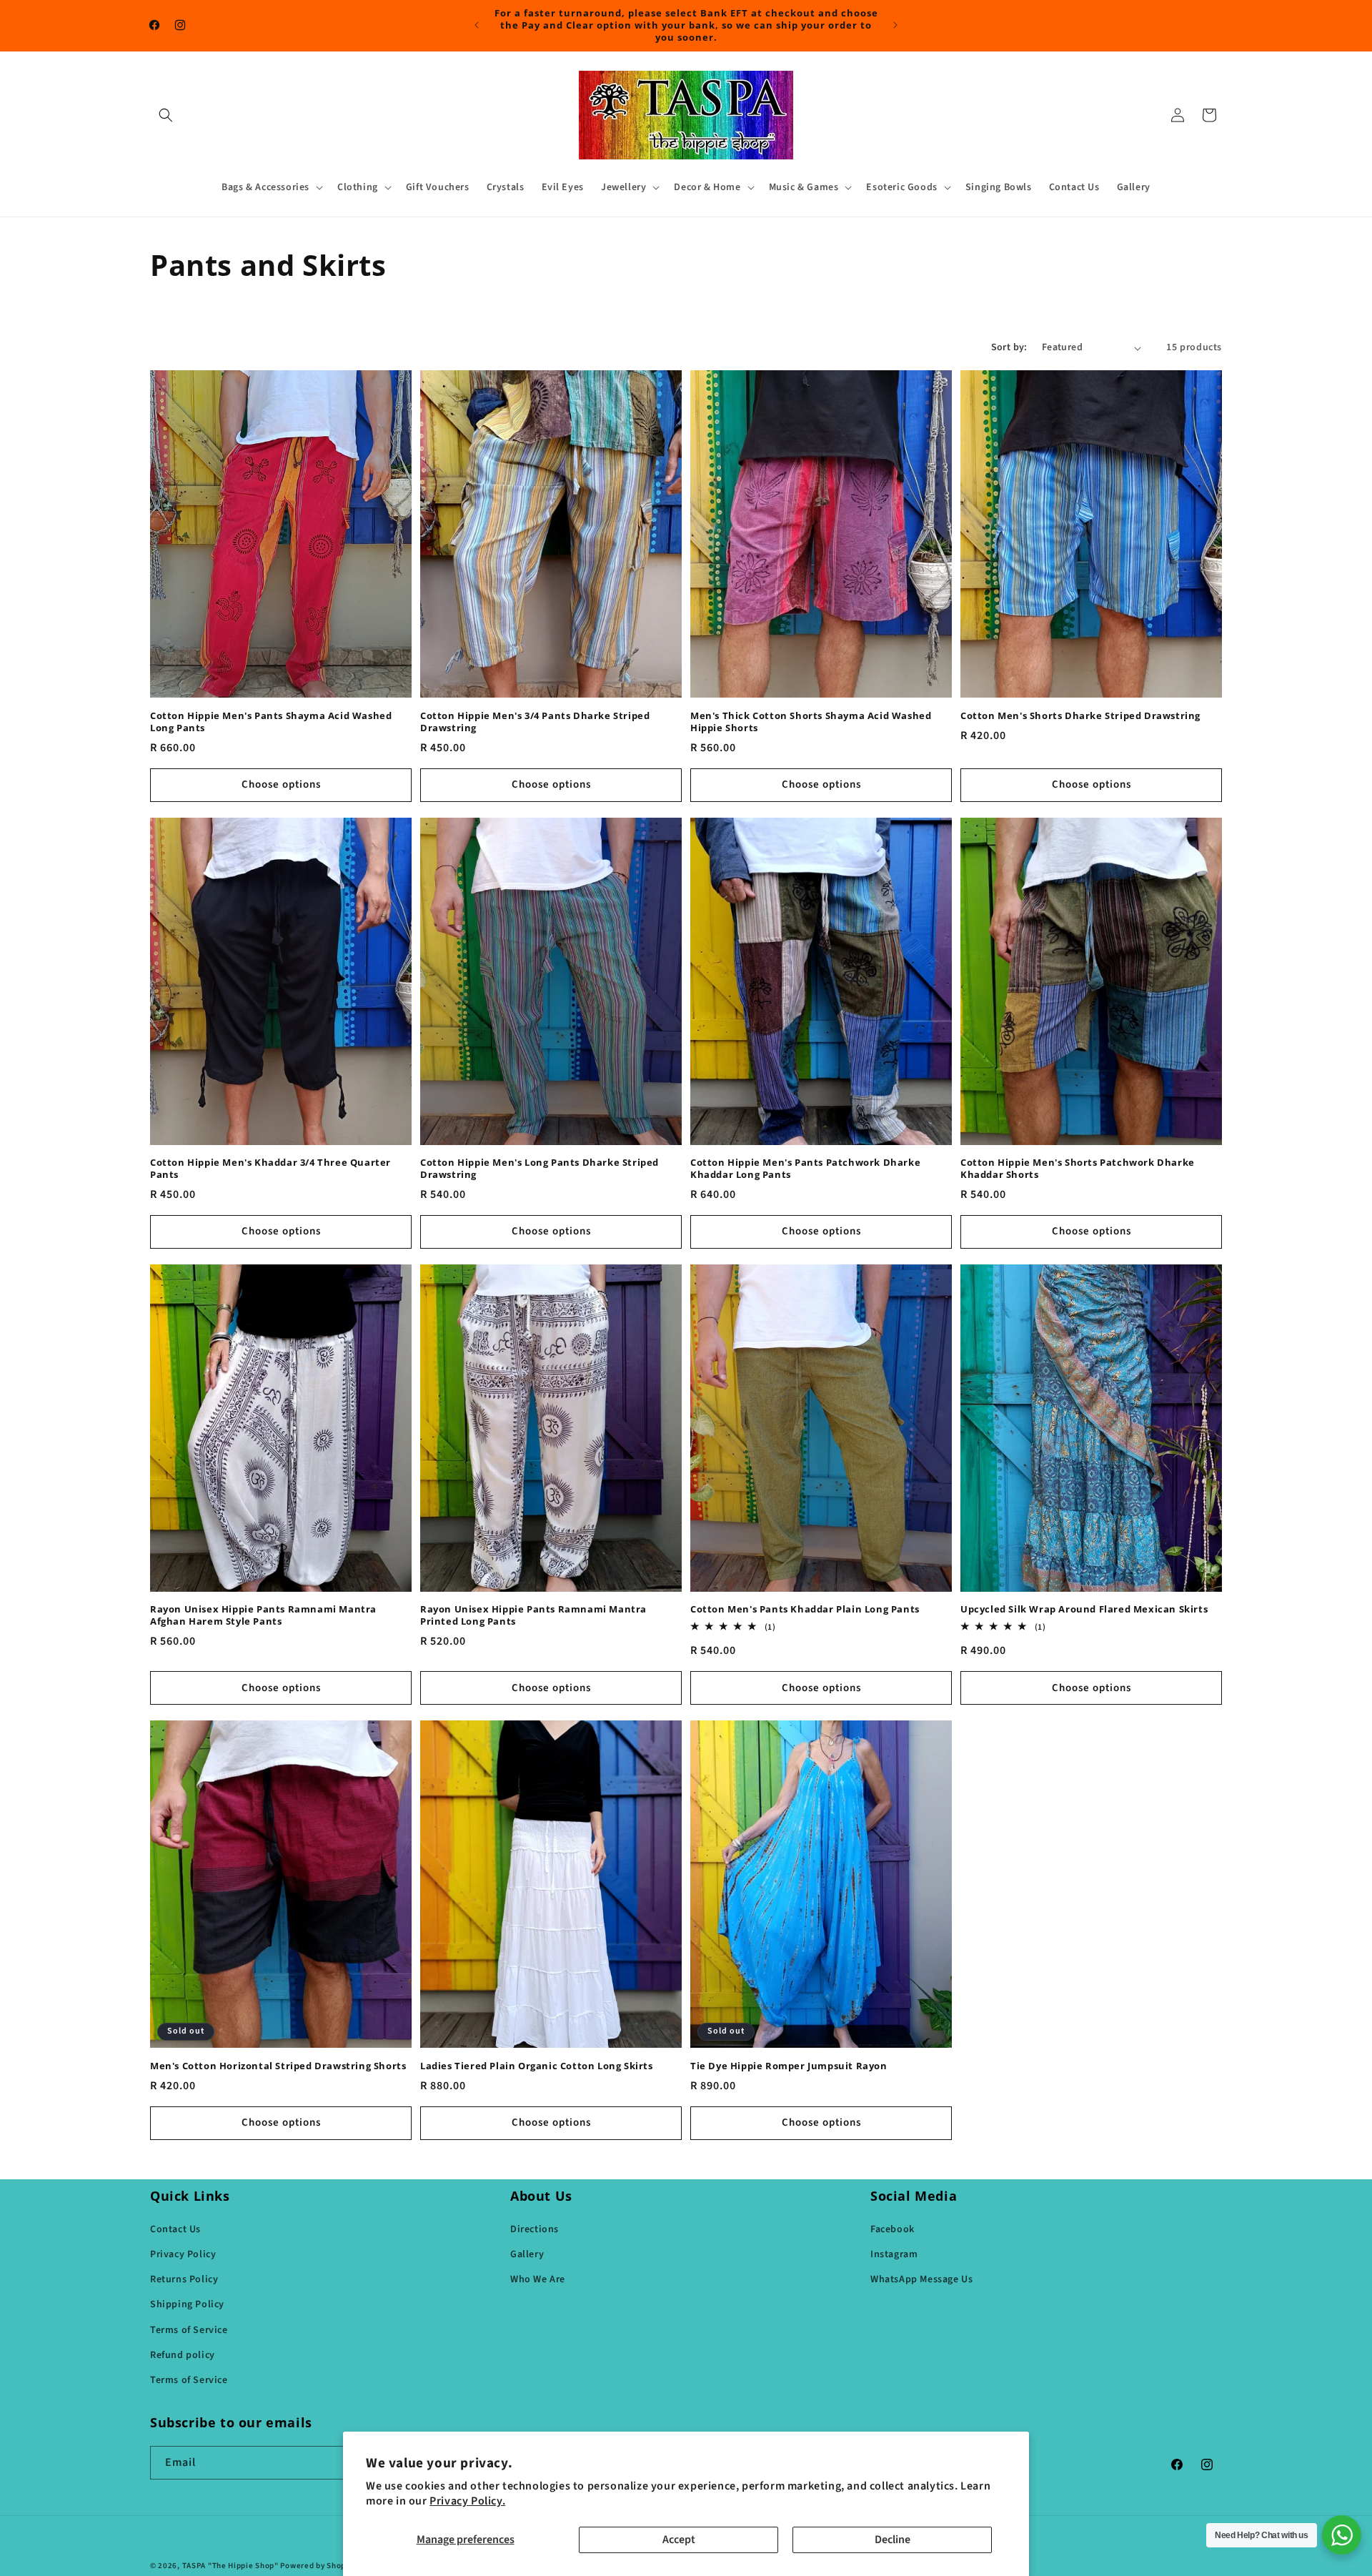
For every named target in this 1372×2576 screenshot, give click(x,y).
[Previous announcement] (477, 25)
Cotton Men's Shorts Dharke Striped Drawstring (1080, 716)
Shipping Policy (187, 2304)
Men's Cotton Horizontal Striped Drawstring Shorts (278, 2066)
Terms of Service (189, 2330)
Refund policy (183, 2355)
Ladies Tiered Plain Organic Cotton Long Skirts (537, 2066)
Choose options (281, 784)
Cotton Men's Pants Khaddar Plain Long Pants (805, 1609)
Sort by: (1009, 347)
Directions (535, 2229)
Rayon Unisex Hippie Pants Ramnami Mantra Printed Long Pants (533, 1615)
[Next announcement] (895, 25)
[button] (166, 115)
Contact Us (175, 2229)
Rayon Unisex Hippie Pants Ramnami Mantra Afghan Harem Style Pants (263, 1615)
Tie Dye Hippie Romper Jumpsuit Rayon (789, 2066)
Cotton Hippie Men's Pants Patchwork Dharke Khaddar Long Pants (805, 1169)
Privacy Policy (183, 2254)
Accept (679, 2540)
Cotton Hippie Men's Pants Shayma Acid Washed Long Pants (271, 722)
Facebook (893, 2229)
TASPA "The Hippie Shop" (230, 2566)
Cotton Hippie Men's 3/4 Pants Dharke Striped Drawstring (535, 722)
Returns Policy (184, 2279)
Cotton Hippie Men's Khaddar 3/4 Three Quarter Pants (270, 1169)
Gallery (527, 2254)
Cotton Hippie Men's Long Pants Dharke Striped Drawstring (540, 1169)
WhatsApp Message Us (921, 2279)
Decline (893, 2540)
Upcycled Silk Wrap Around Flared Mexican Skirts (1084, 1609)
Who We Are (538, 2279)
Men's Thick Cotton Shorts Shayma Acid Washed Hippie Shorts (811, 722)
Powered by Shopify (318, 2566)
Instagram (894, 2254)
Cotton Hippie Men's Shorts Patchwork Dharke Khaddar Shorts (1078, 1169)
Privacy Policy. (467, 2501)
